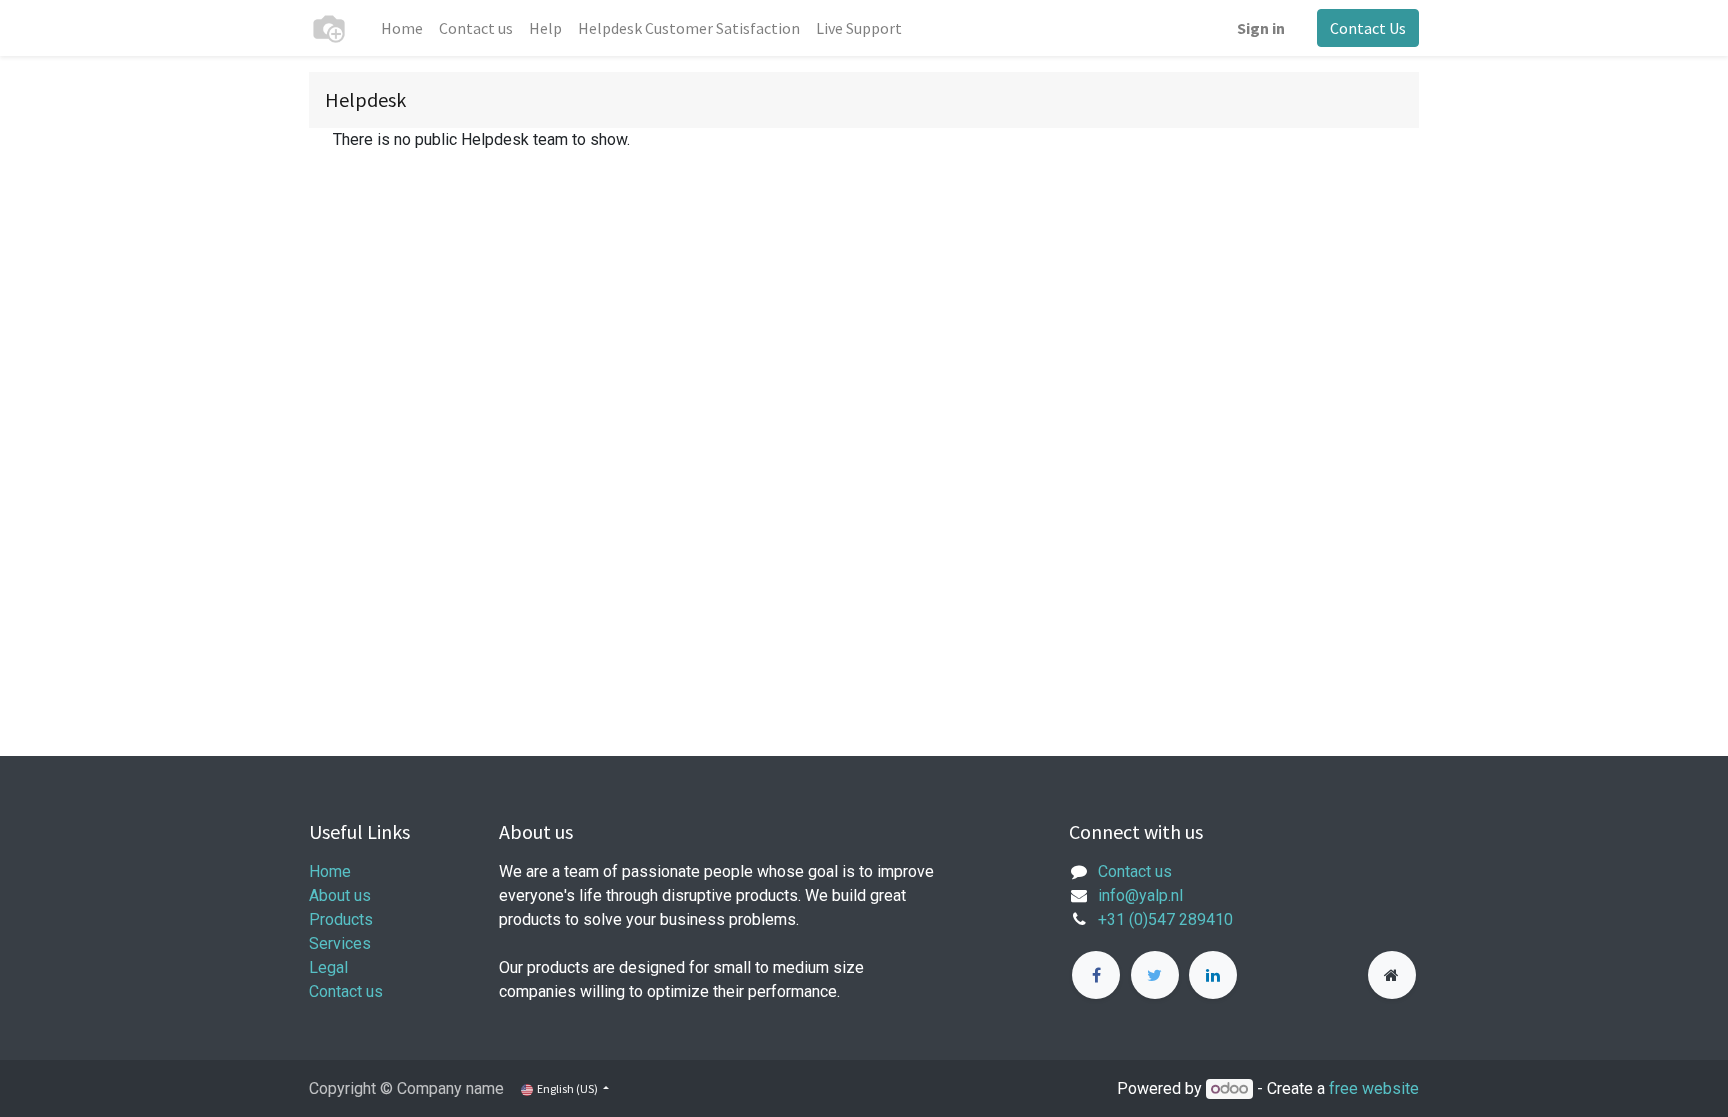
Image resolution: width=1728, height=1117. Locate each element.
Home (330, 871)
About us (340, 895)
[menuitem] (402, 28)
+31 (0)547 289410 (1165, 919)
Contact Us (1368, 28)
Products (341, 919)
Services (340, 943)
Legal (328, 967)
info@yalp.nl (1140, 895)
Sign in (1261, 28)
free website (1374, 1088)
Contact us (346, 991)
